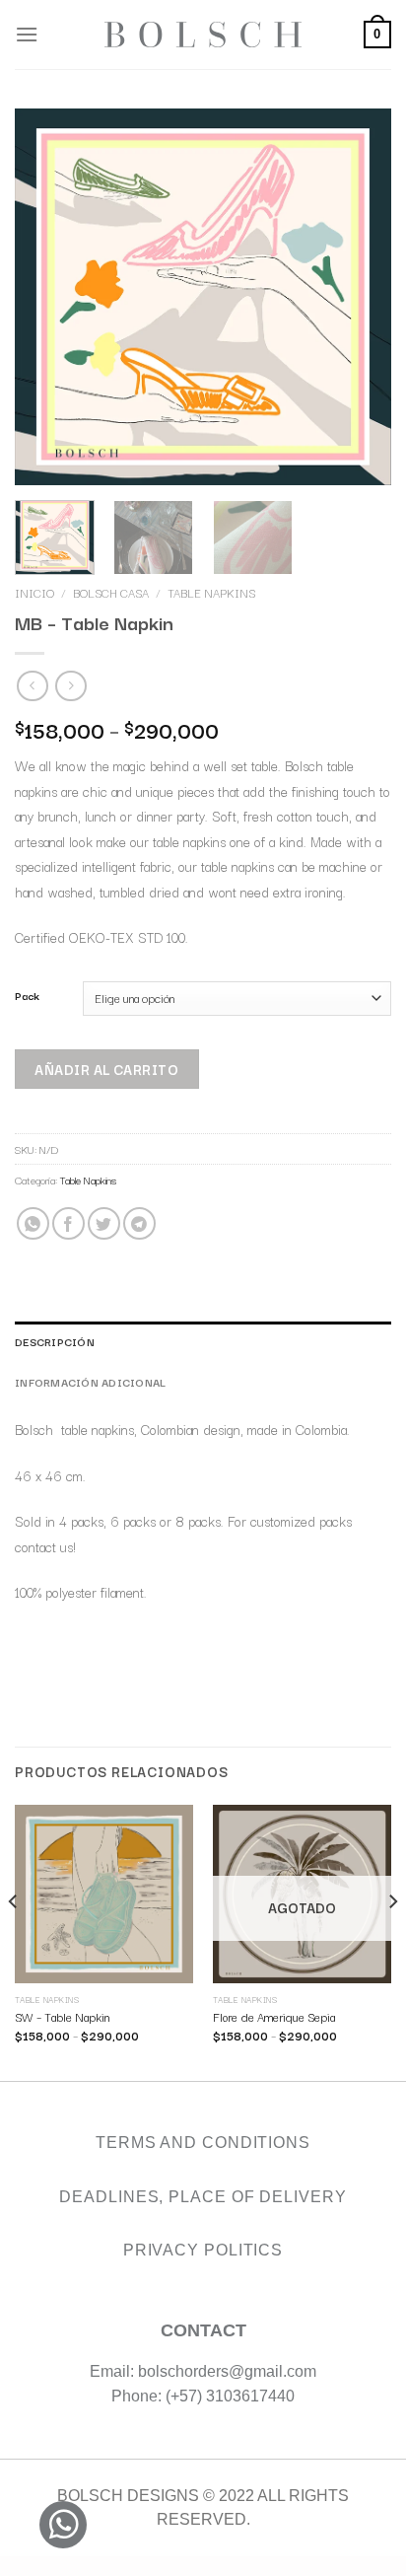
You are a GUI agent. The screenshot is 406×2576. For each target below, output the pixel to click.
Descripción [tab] (55, 1341)
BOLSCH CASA (111, 593)
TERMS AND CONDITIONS (203, 2143)
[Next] (392, 1941)
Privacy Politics (203, 2250)
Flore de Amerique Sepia (274, 2017)
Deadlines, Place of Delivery (203, 2197)
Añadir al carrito (106, 1068)
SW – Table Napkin (62, 2017)
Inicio (34, 593)
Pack (27, 996)
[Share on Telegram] (139, 1223)
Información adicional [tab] (90, 1382)
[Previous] (14, 1941)
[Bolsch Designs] (203, 35)
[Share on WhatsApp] (33, 1223)
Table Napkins (211, 593)
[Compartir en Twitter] (104, 1223)
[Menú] (27, 34)
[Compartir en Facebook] (68, 1223)
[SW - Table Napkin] (104, 1894)
